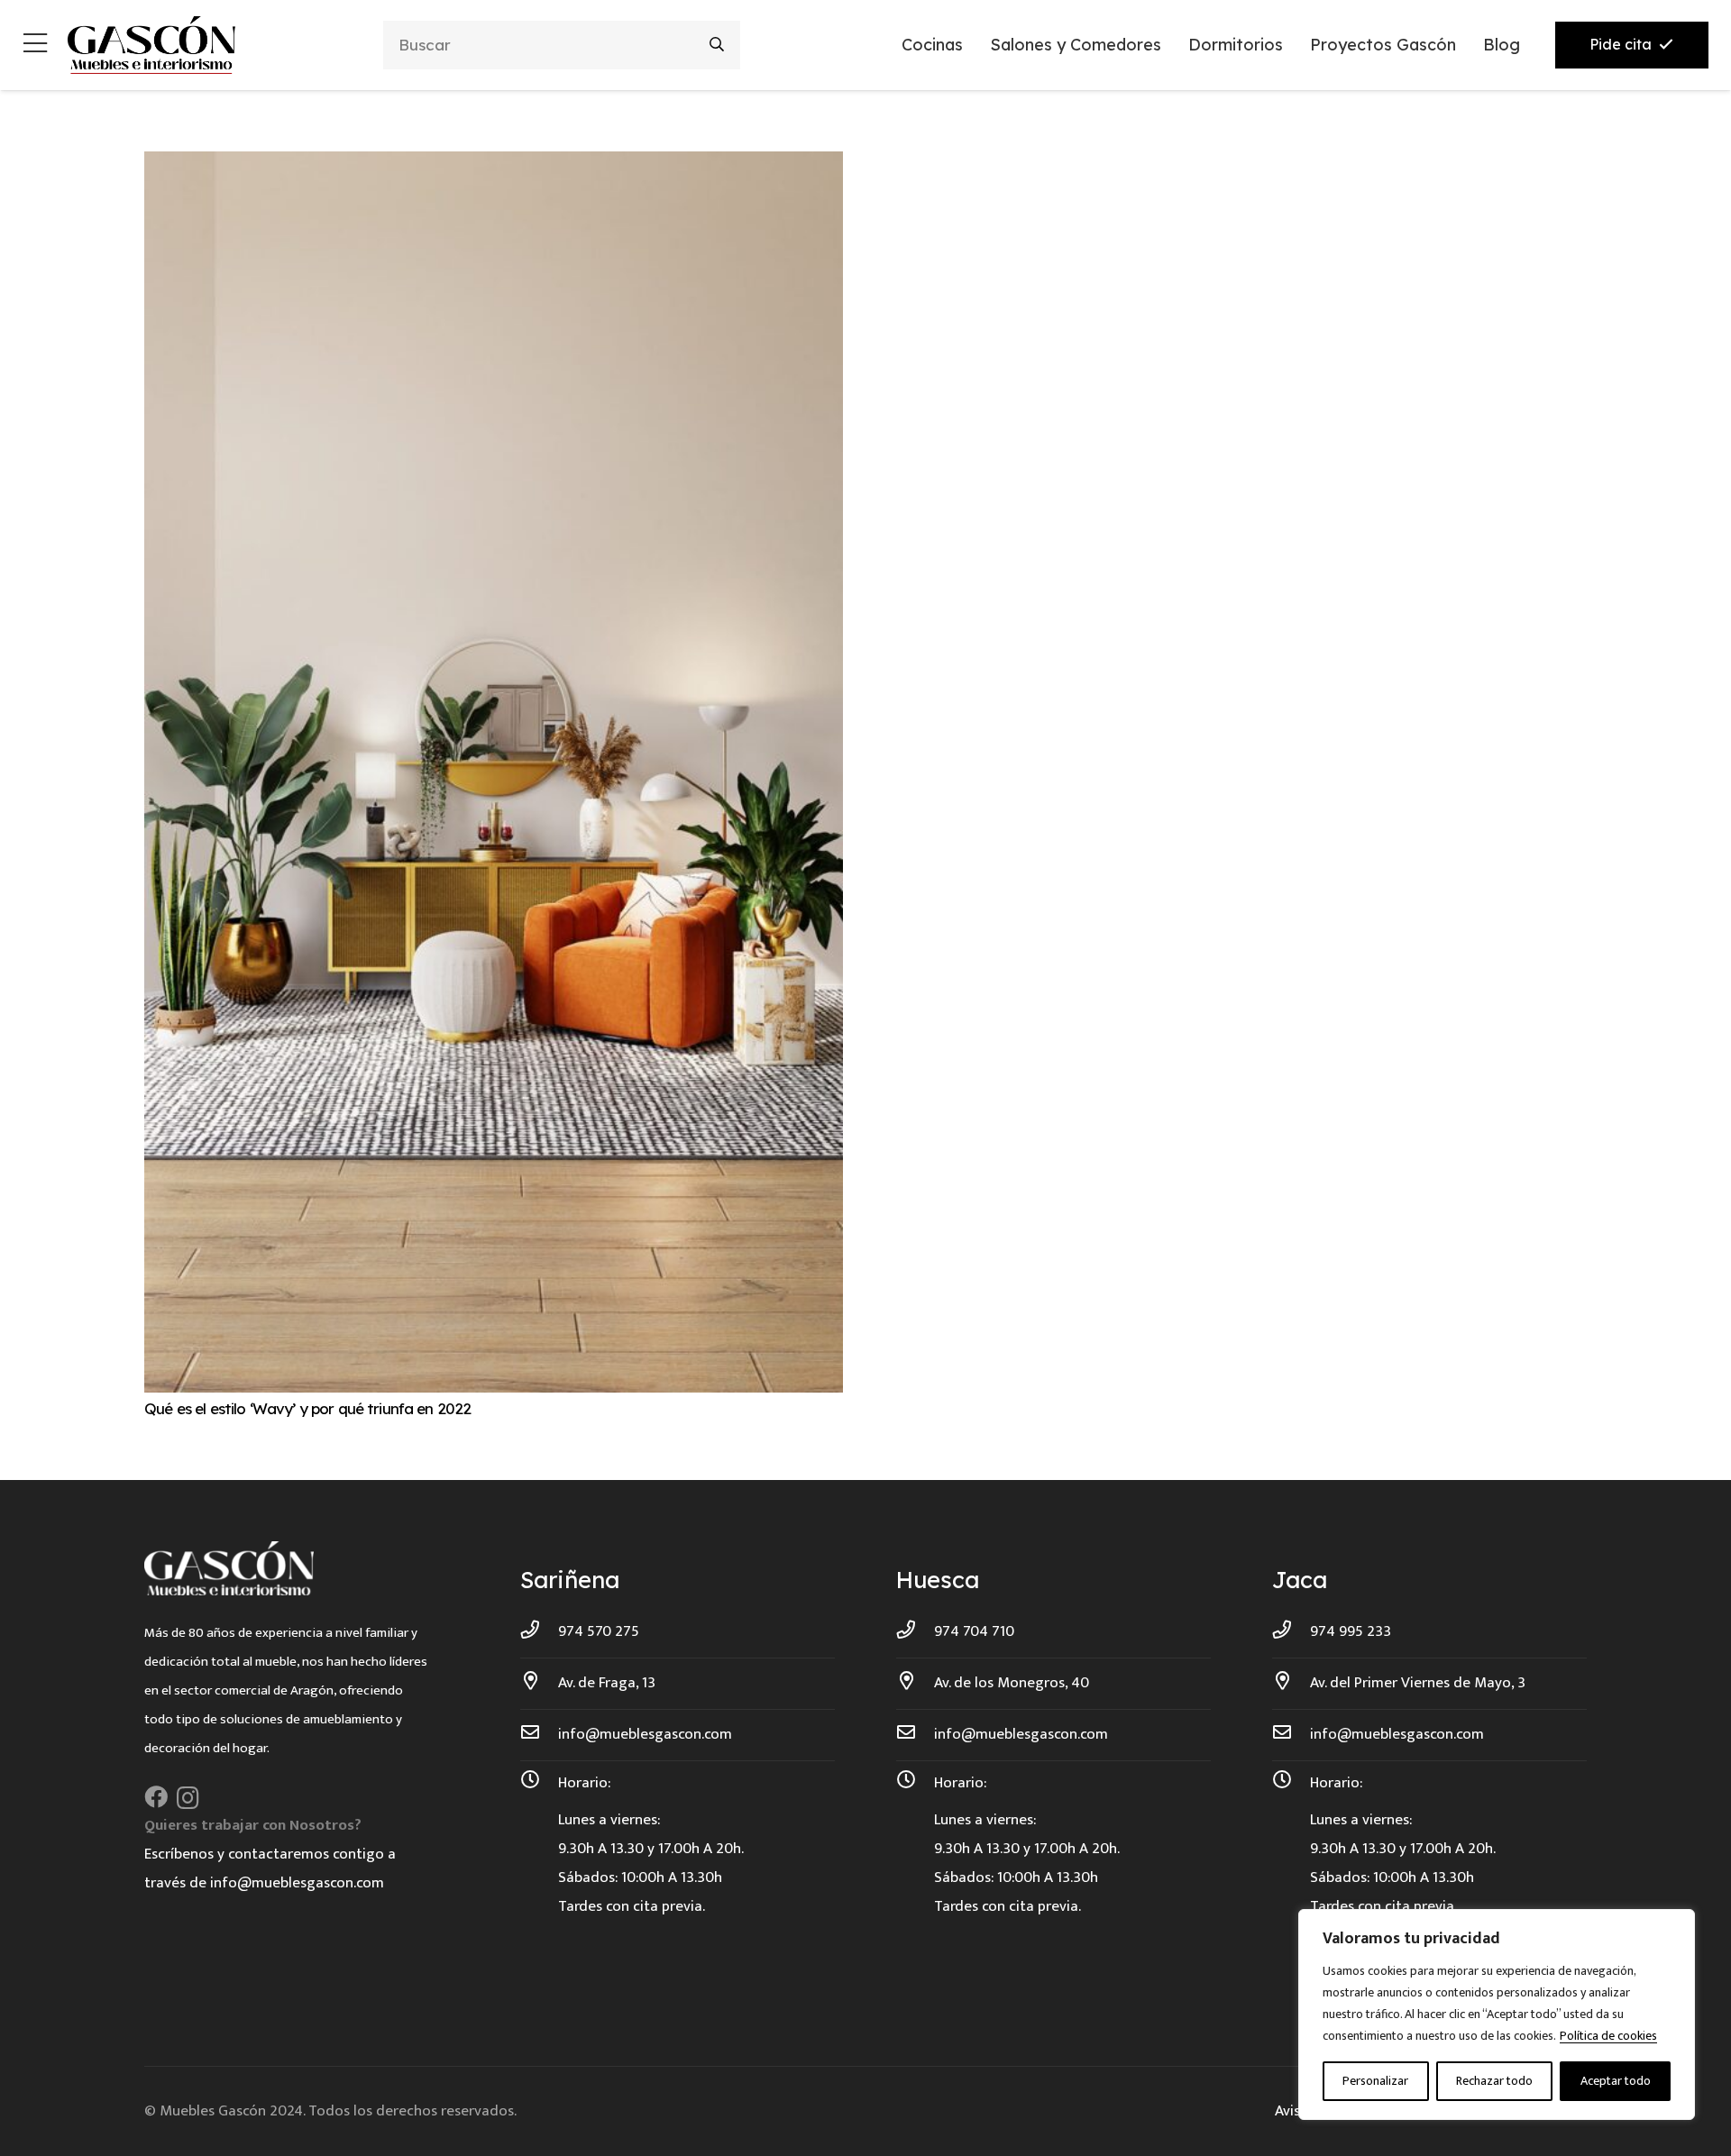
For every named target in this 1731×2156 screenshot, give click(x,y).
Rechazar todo (1494, 2081)
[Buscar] (717, 45)
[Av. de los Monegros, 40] (915, 1683)
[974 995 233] (1291, 1631)
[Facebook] (156, 1797)
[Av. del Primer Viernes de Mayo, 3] (1291, 1683)
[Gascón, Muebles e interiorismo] (151, 45)
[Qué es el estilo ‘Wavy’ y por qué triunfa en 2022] (494, 166)
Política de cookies (1608, 2036)
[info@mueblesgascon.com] (539, 1734)
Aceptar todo (1616, 2081)
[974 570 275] (539, 1631)
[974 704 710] (915, 1631)
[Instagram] (188, 1798)
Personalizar (1375, 2081)
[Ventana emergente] (35, 46)
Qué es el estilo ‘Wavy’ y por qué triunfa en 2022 (307, 1408)
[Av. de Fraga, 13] (539, 1683)
